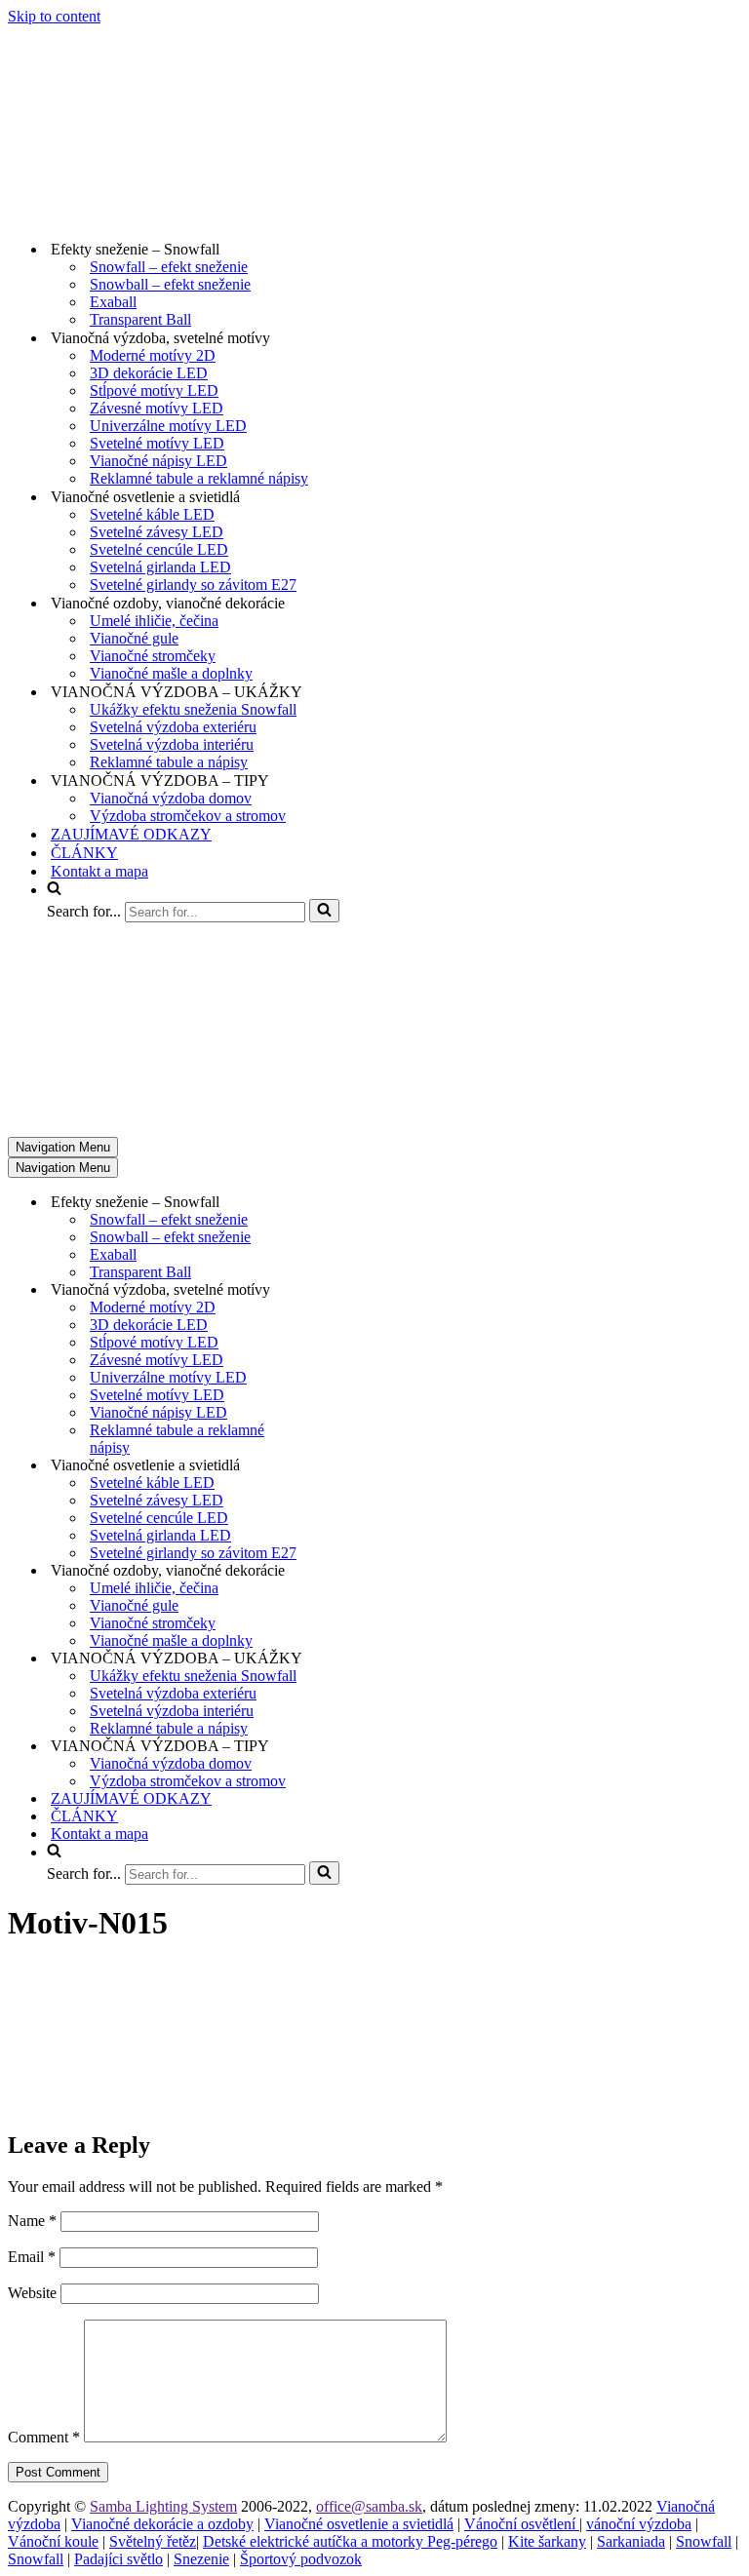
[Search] (324, 911)
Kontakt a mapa (99, 871)
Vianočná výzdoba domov (171, 798)
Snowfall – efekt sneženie (169, 267)
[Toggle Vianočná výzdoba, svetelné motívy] (349, 1290)
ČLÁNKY (84, 853)
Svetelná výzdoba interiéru (172, 744)
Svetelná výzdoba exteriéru (173, 727)
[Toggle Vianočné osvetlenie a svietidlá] (349, 1466)
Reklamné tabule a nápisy (169, 762)
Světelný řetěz (153, 2541)
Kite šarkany (547, 2541)
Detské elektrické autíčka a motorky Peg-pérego (350, 2541)
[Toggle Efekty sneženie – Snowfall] (349, 1203)
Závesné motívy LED (157, 408)
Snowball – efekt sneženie (170, 284)
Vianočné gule (134, 638)
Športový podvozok (301, 2559)
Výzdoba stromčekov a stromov (188, 816)
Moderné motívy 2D (153, 355)
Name (32, 2221)
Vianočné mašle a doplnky (171, 673)
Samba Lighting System (163, 2506)
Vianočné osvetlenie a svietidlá (359, 2524)
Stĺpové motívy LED (154, 390)
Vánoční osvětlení (522, 2524)
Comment (44, 2437)
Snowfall (704, 2541)
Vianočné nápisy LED (158, 461)
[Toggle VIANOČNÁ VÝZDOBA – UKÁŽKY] (349, 1659)
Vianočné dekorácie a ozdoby (162, 2524)
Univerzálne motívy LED (168, 426)
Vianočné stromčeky (153, 656)
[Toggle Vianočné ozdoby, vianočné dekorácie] (349, 1571)
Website (32, 2293)
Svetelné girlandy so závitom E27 (193, 585)
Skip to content (54, 16)
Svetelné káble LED (152, 514)
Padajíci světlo (118, 2559)
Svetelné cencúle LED (159, 549)
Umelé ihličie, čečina (154, 621)
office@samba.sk (369, 2506)
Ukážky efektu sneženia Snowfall (193, 709)
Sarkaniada (631, 2541)
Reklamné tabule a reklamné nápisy (199, 478)
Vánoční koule (53, 2541)
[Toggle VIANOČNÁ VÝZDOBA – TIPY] (349, 1747)
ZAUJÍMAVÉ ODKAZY (131, 834)
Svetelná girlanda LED (160, 567)
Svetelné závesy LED (157, 532)
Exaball (113, 302)
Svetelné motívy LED (157, 443)
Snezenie (201, 2559)
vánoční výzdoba (639, 2524)
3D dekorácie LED (149, 373)
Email (32, 2257)
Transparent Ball (140, 319)
